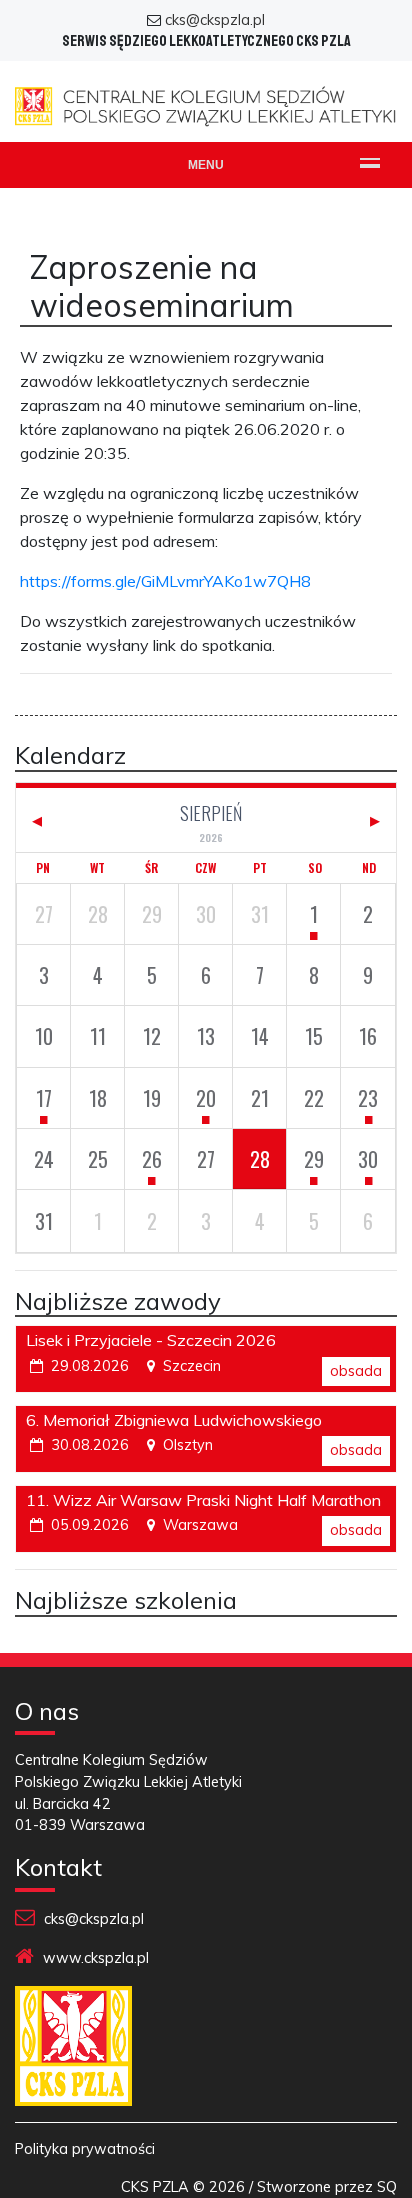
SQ (387, 2187)
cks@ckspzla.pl (215, 20)
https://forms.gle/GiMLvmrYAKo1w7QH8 (165, 581)
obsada (356, 1371)
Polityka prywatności (85, 2149)
